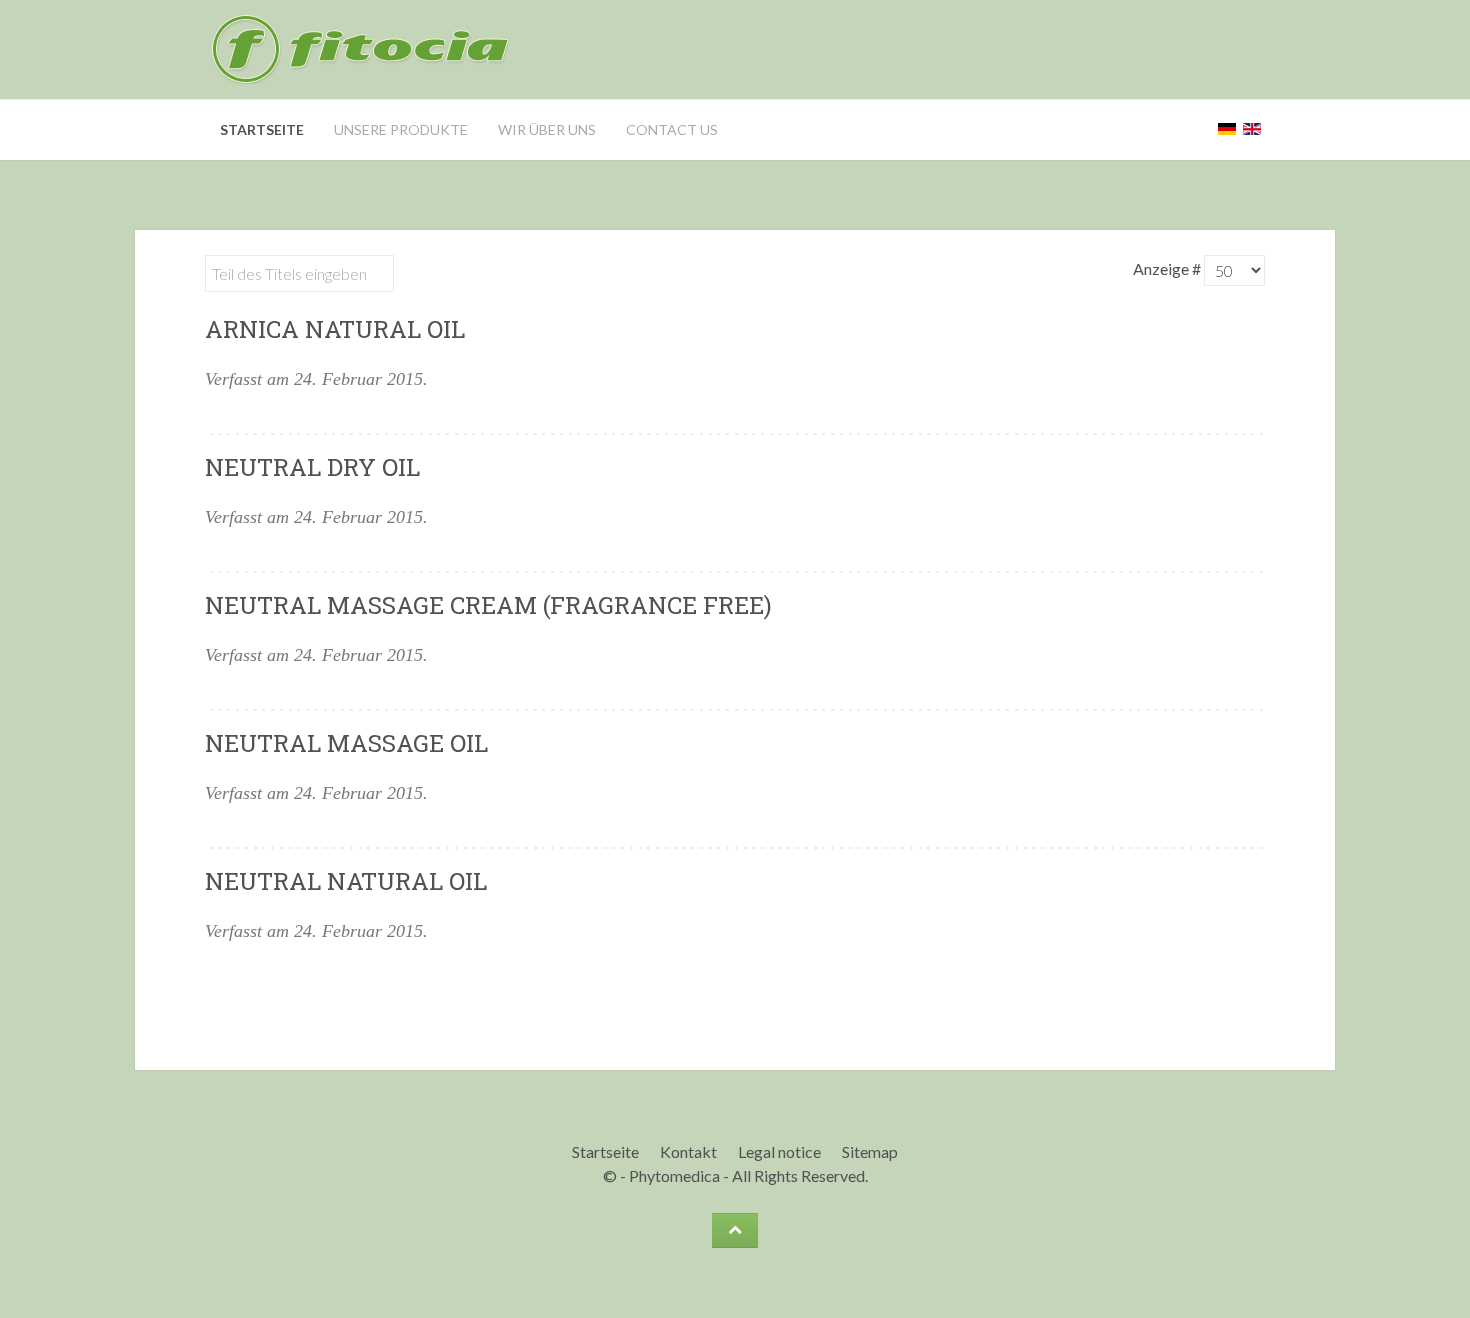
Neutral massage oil (346, 743)
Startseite (262, 129)
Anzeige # (1168, 268)
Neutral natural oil (346, 881)
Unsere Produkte (401, 129)
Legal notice (779, 1151)
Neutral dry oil (312, 467)
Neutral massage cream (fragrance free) (488, 605)
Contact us (672, 129)
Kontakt (688, 1151)
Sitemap (870, 1151)
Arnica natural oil (335, 329)
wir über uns (547, 129)
